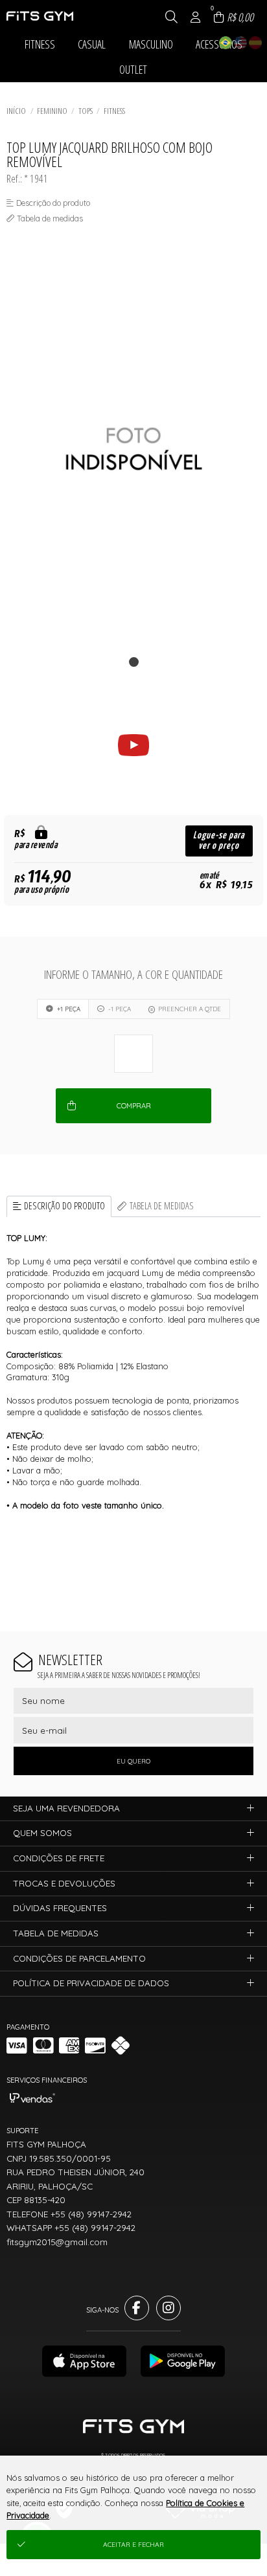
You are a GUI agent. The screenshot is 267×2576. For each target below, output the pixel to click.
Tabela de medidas (162, 1206)
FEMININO (52, 111)
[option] (133, 449)
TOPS (86, 111)
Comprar (134, 1106)
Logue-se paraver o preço (219, 841)
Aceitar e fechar (133, 2545)
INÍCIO (16, 111)
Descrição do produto (64, 1206)
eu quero (133, 1761)
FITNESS (114, 111)
